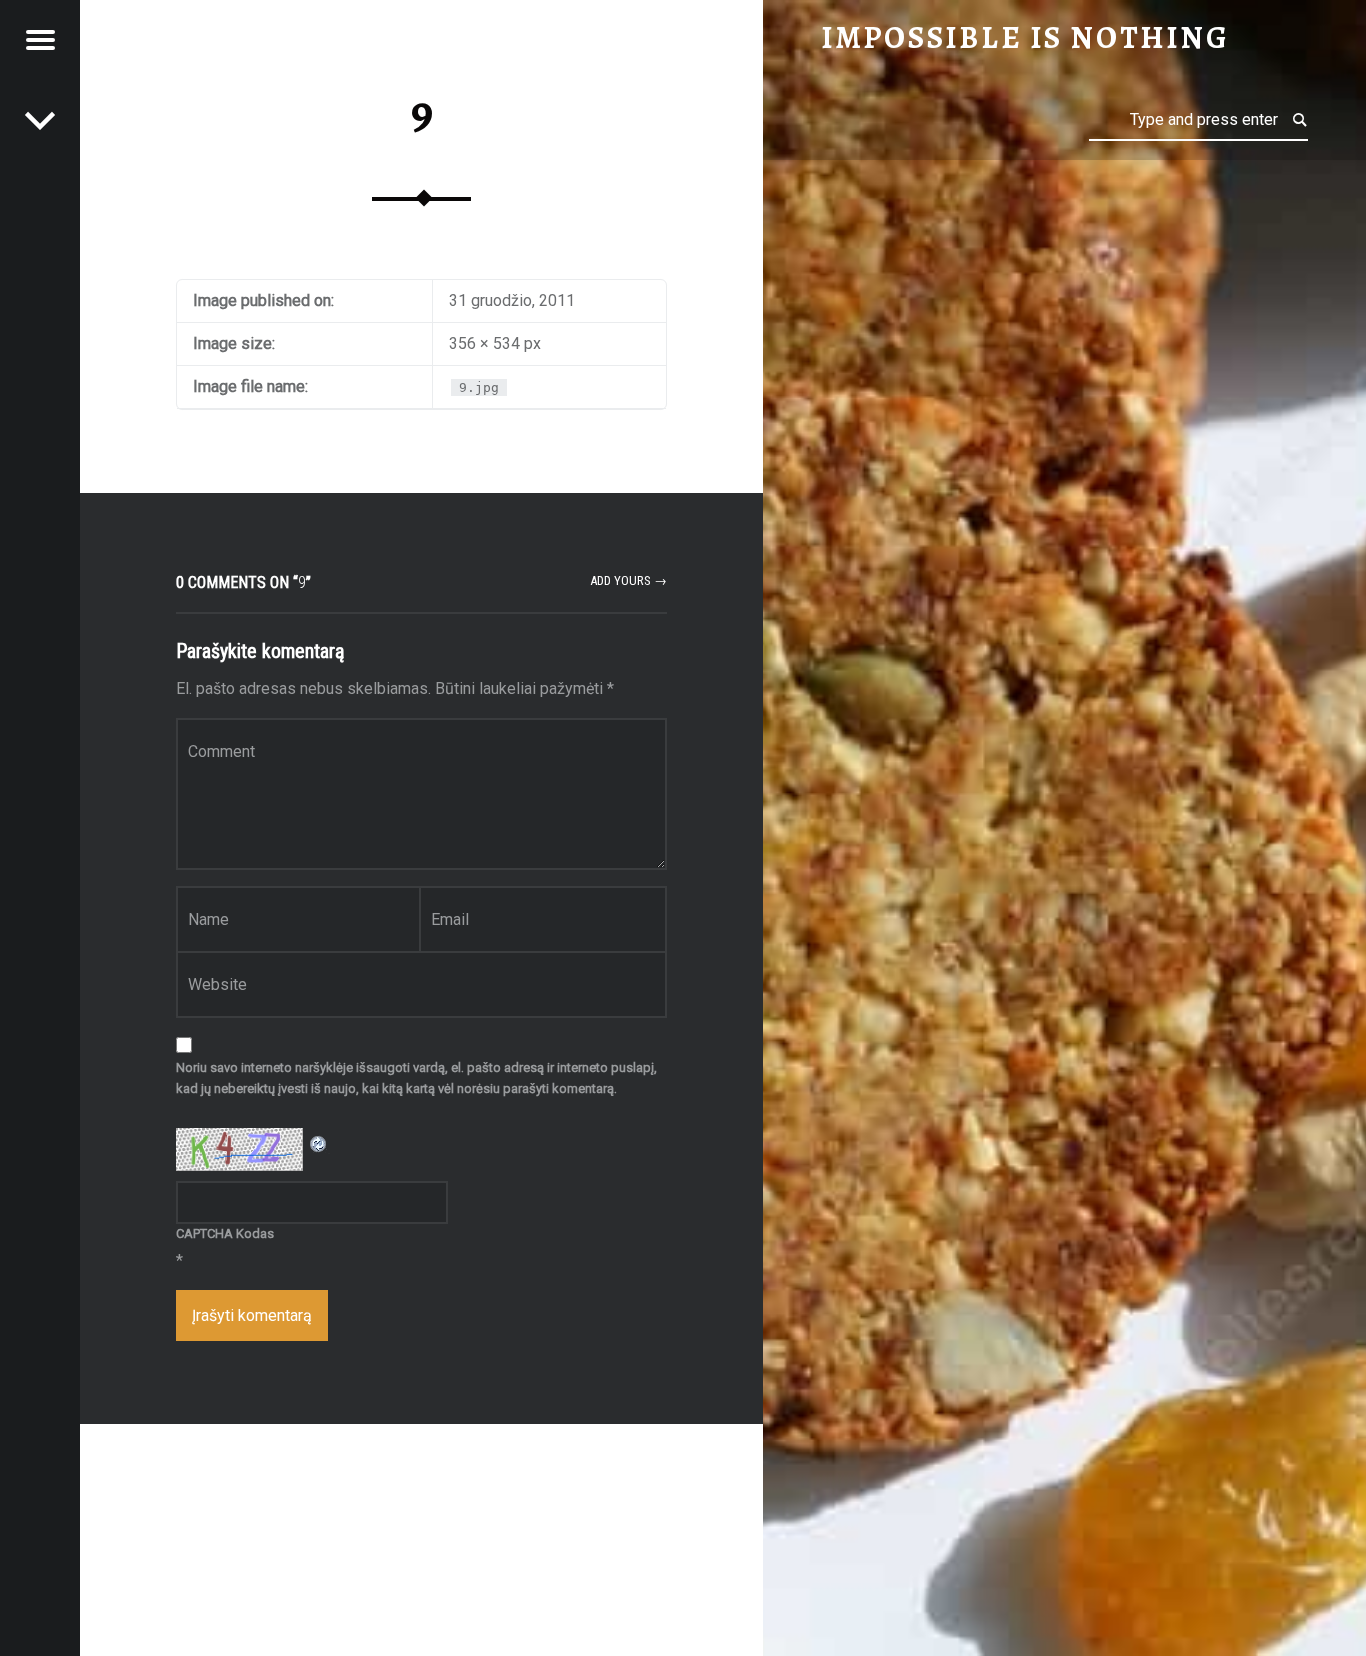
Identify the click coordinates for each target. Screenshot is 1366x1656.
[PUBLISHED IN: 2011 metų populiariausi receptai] (40, 120)
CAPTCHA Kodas (225, 1233)
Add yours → (628, 580)
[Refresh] (319, 1140)
